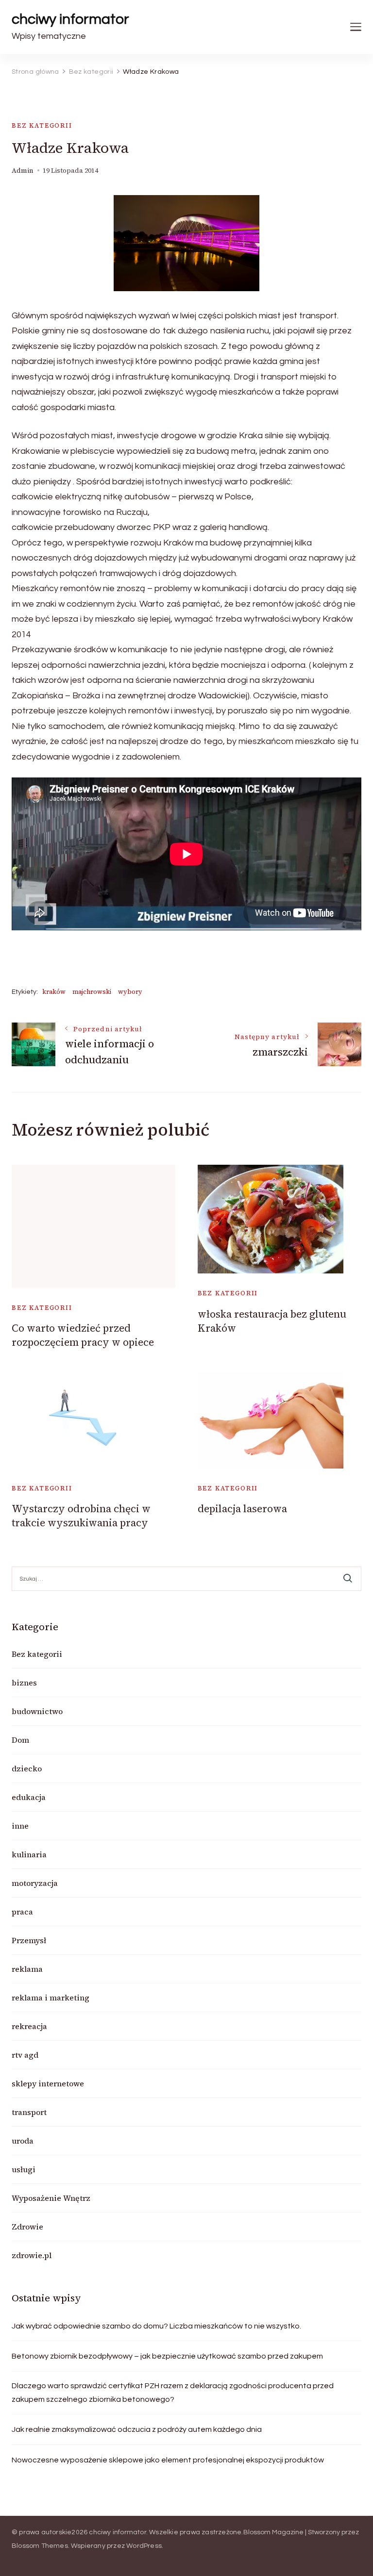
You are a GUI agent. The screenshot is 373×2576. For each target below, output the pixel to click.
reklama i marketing (51, 1998)
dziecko (27, 1768)
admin (23, 171)
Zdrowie (27, 2227)
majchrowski (92, 992)
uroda (23, 2141)
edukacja (29, 1797)
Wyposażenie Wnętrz (51, 2198)
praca (22, 1912)
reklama (27, 1969)
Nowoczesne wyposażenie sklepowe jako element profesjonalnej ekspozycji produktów (168, 2460)
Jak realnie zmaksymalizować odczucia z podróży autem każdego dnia (137, 2429)
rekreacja (29, 2026)
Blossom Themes (40, 2546)
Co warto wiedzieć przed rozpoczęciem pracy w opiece (83, 1335)
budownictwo (37, 1711)
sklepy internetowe (48, 2083)
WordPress (144, 2546)
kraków (54, 992)
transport (29, 2112)
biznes (24, 1683)
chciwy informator (70, 19)
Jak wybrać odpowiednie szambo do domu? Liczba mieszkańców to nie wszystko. (156, 2326)
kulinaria (29, 1854)
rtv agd (25, 2055)
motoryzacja (35, 1883)
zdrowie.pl (32, 2255)
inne (20, 1826)
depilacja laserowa (242, 1509)
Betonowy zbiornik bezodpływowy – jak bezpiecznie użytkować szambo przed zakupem (167, 2356)
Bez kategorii (42, 125)
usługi (24, 2169)
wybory (130, 992)
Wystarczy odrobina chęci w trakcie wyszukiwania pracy (81, 1516)
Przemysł (29, 1940)
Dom (20, 1740)
